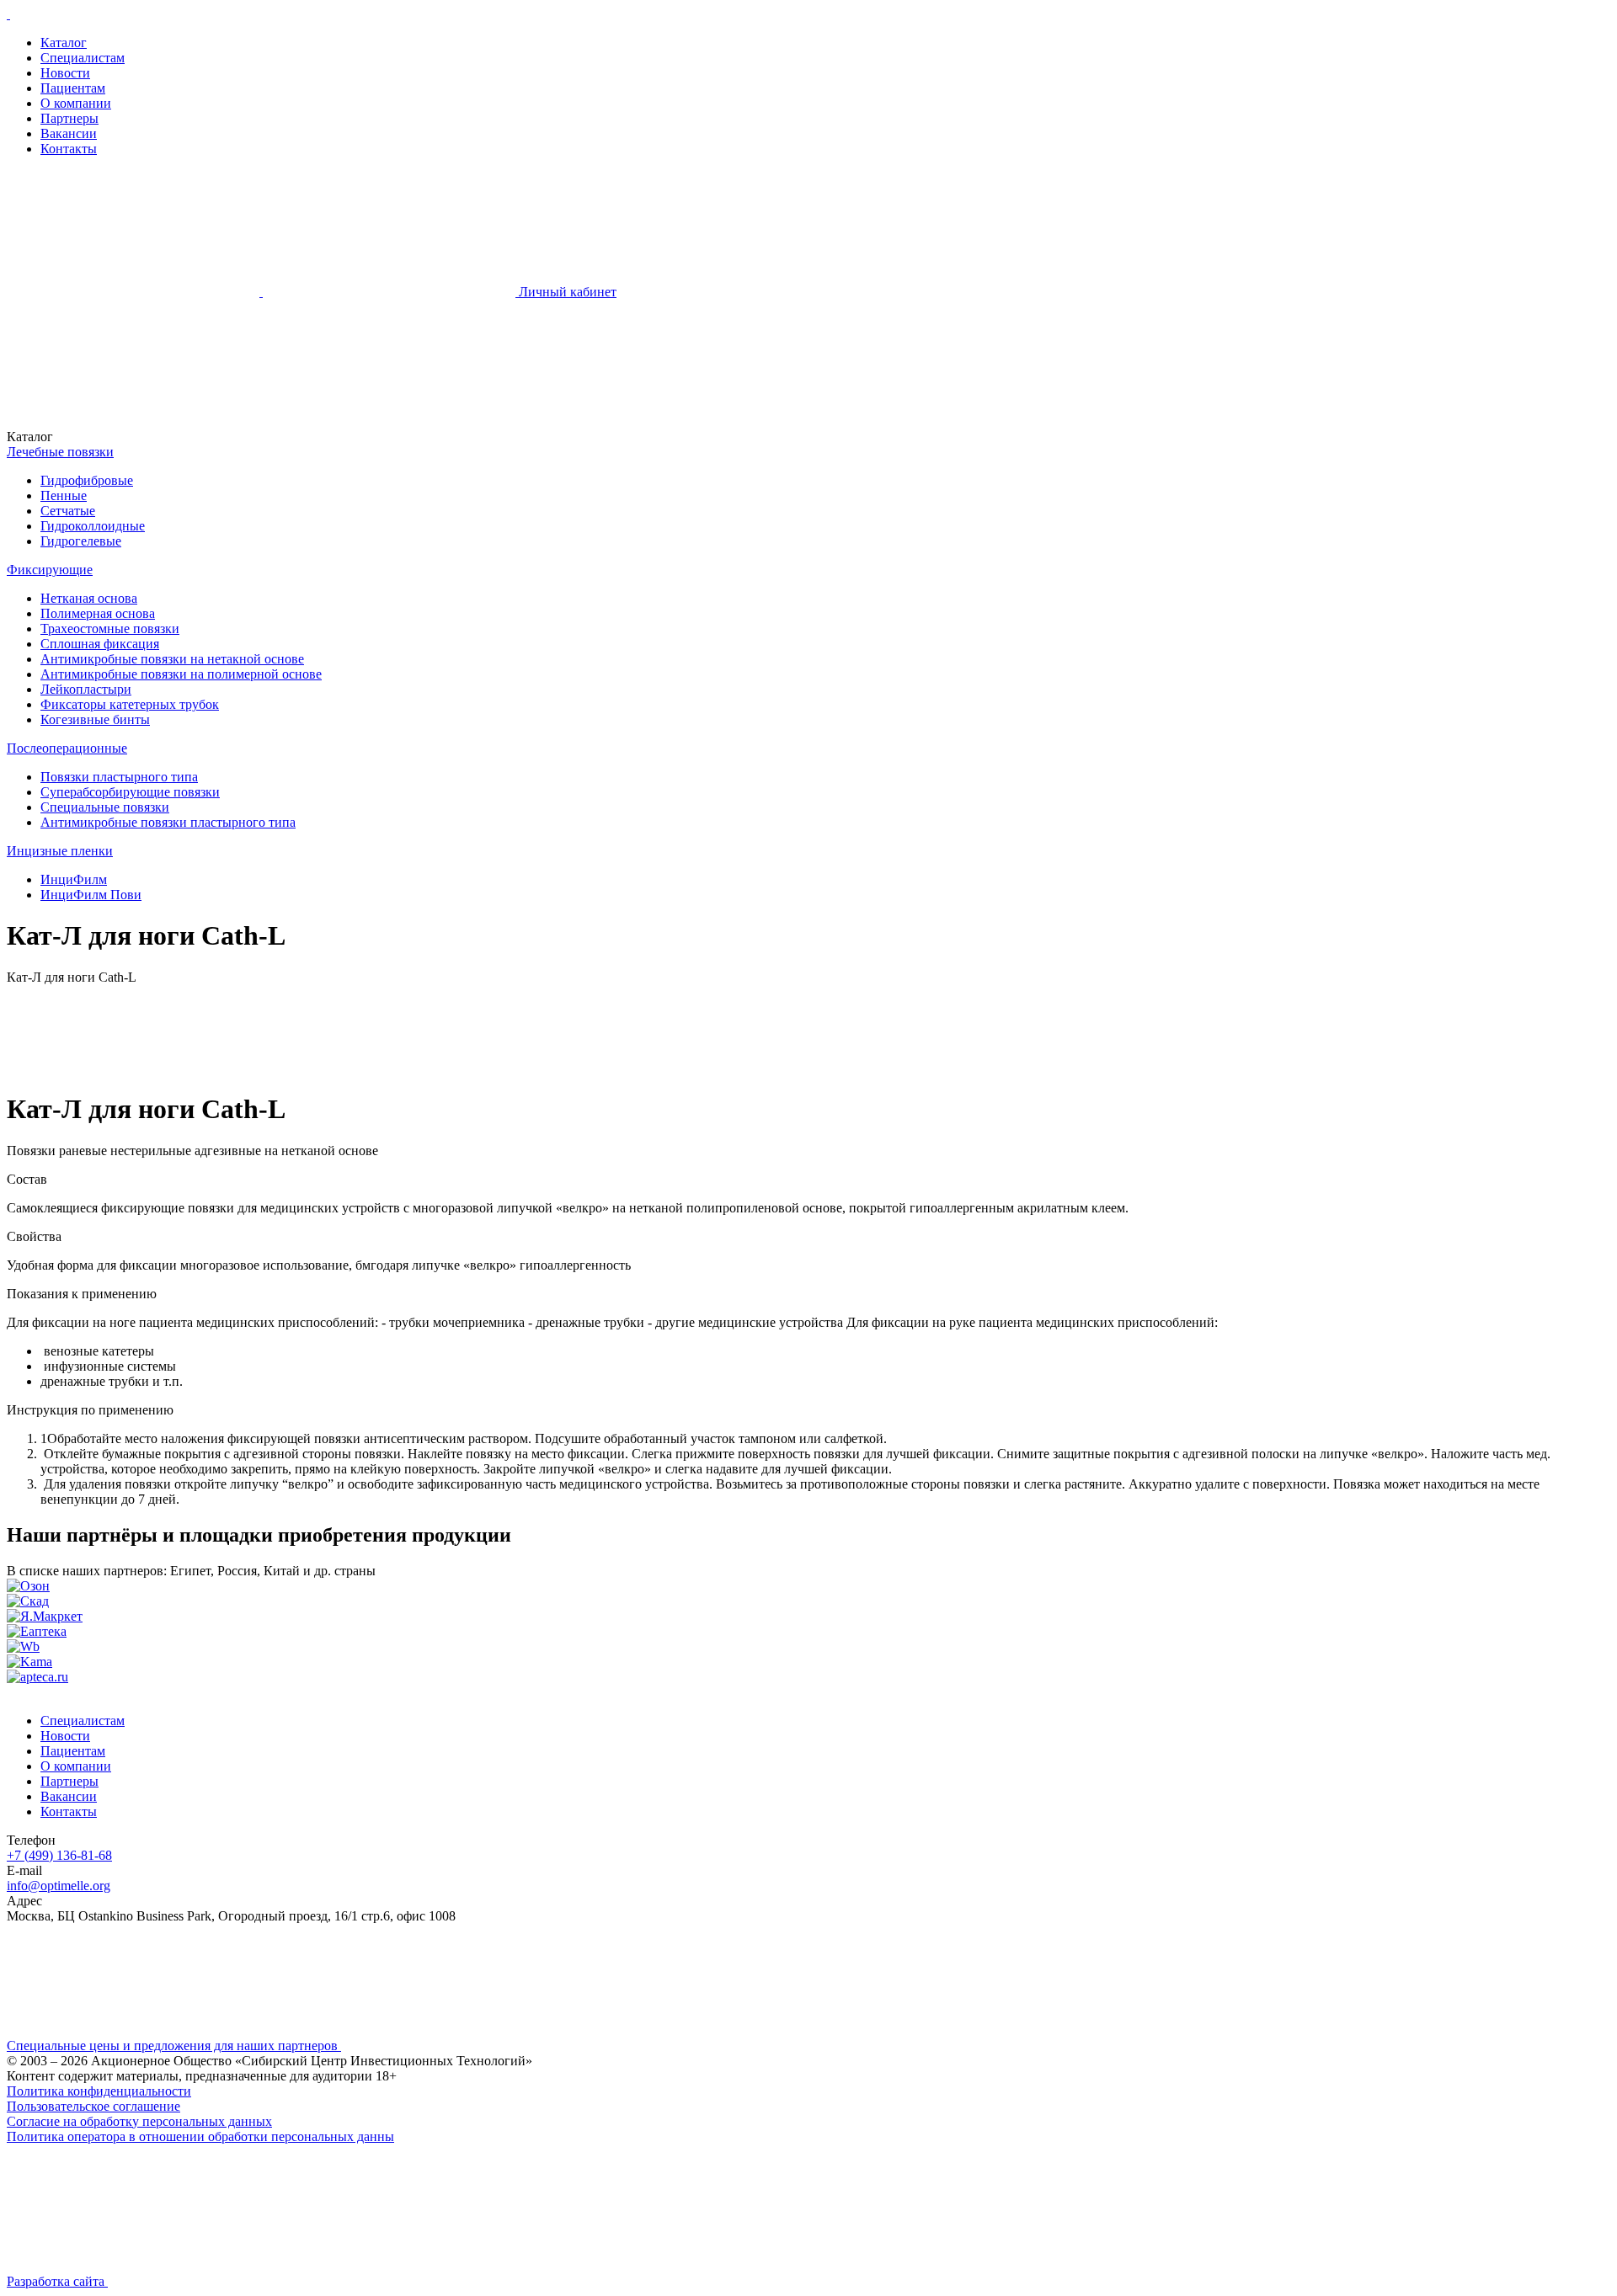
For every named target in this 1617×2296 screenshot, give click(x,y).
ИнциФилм (74, 879)
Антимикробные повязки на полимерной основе (181, 674)
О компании (76, 103)
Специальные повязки (105, 807)
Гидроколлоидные (93, 526)
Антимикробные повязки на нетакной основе (172, 659)
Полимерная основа (98, 613)
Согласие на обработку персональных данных (139, 2121)
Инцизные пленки (60, 851)
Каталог (64, 43)
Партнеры (69, 118)
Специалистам (83, 58)
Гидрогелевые (81, 541)
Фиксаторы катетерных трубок (130, 704)
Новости (65, 73)
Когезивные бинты (95, 719)
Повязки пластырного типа (119, 777)
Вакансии (69, 133)
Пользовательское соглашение (93, 2106)
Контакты (69, 149)
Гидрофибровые (87, 480)
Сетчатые (68, 511)
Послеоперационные (67, 748)
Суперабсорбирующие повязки (130, 792)
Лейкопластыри (86, 689)
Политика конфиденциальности (99, 2091)
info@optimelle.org (59, 1886)
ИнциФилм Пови (91, 895)
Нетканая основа (89, 598)
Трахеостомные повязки (110, 629)
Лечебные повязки (60, 452)
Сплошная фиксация (100, 644)
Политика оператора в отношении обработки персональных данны (200, 2136)
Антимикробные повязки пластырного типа (168, 822)
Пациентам (73, 88)
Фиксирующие (50, 570)
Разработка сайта (57, 2281)
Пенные (64, 495)
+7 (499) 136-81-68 (59, 1855)
